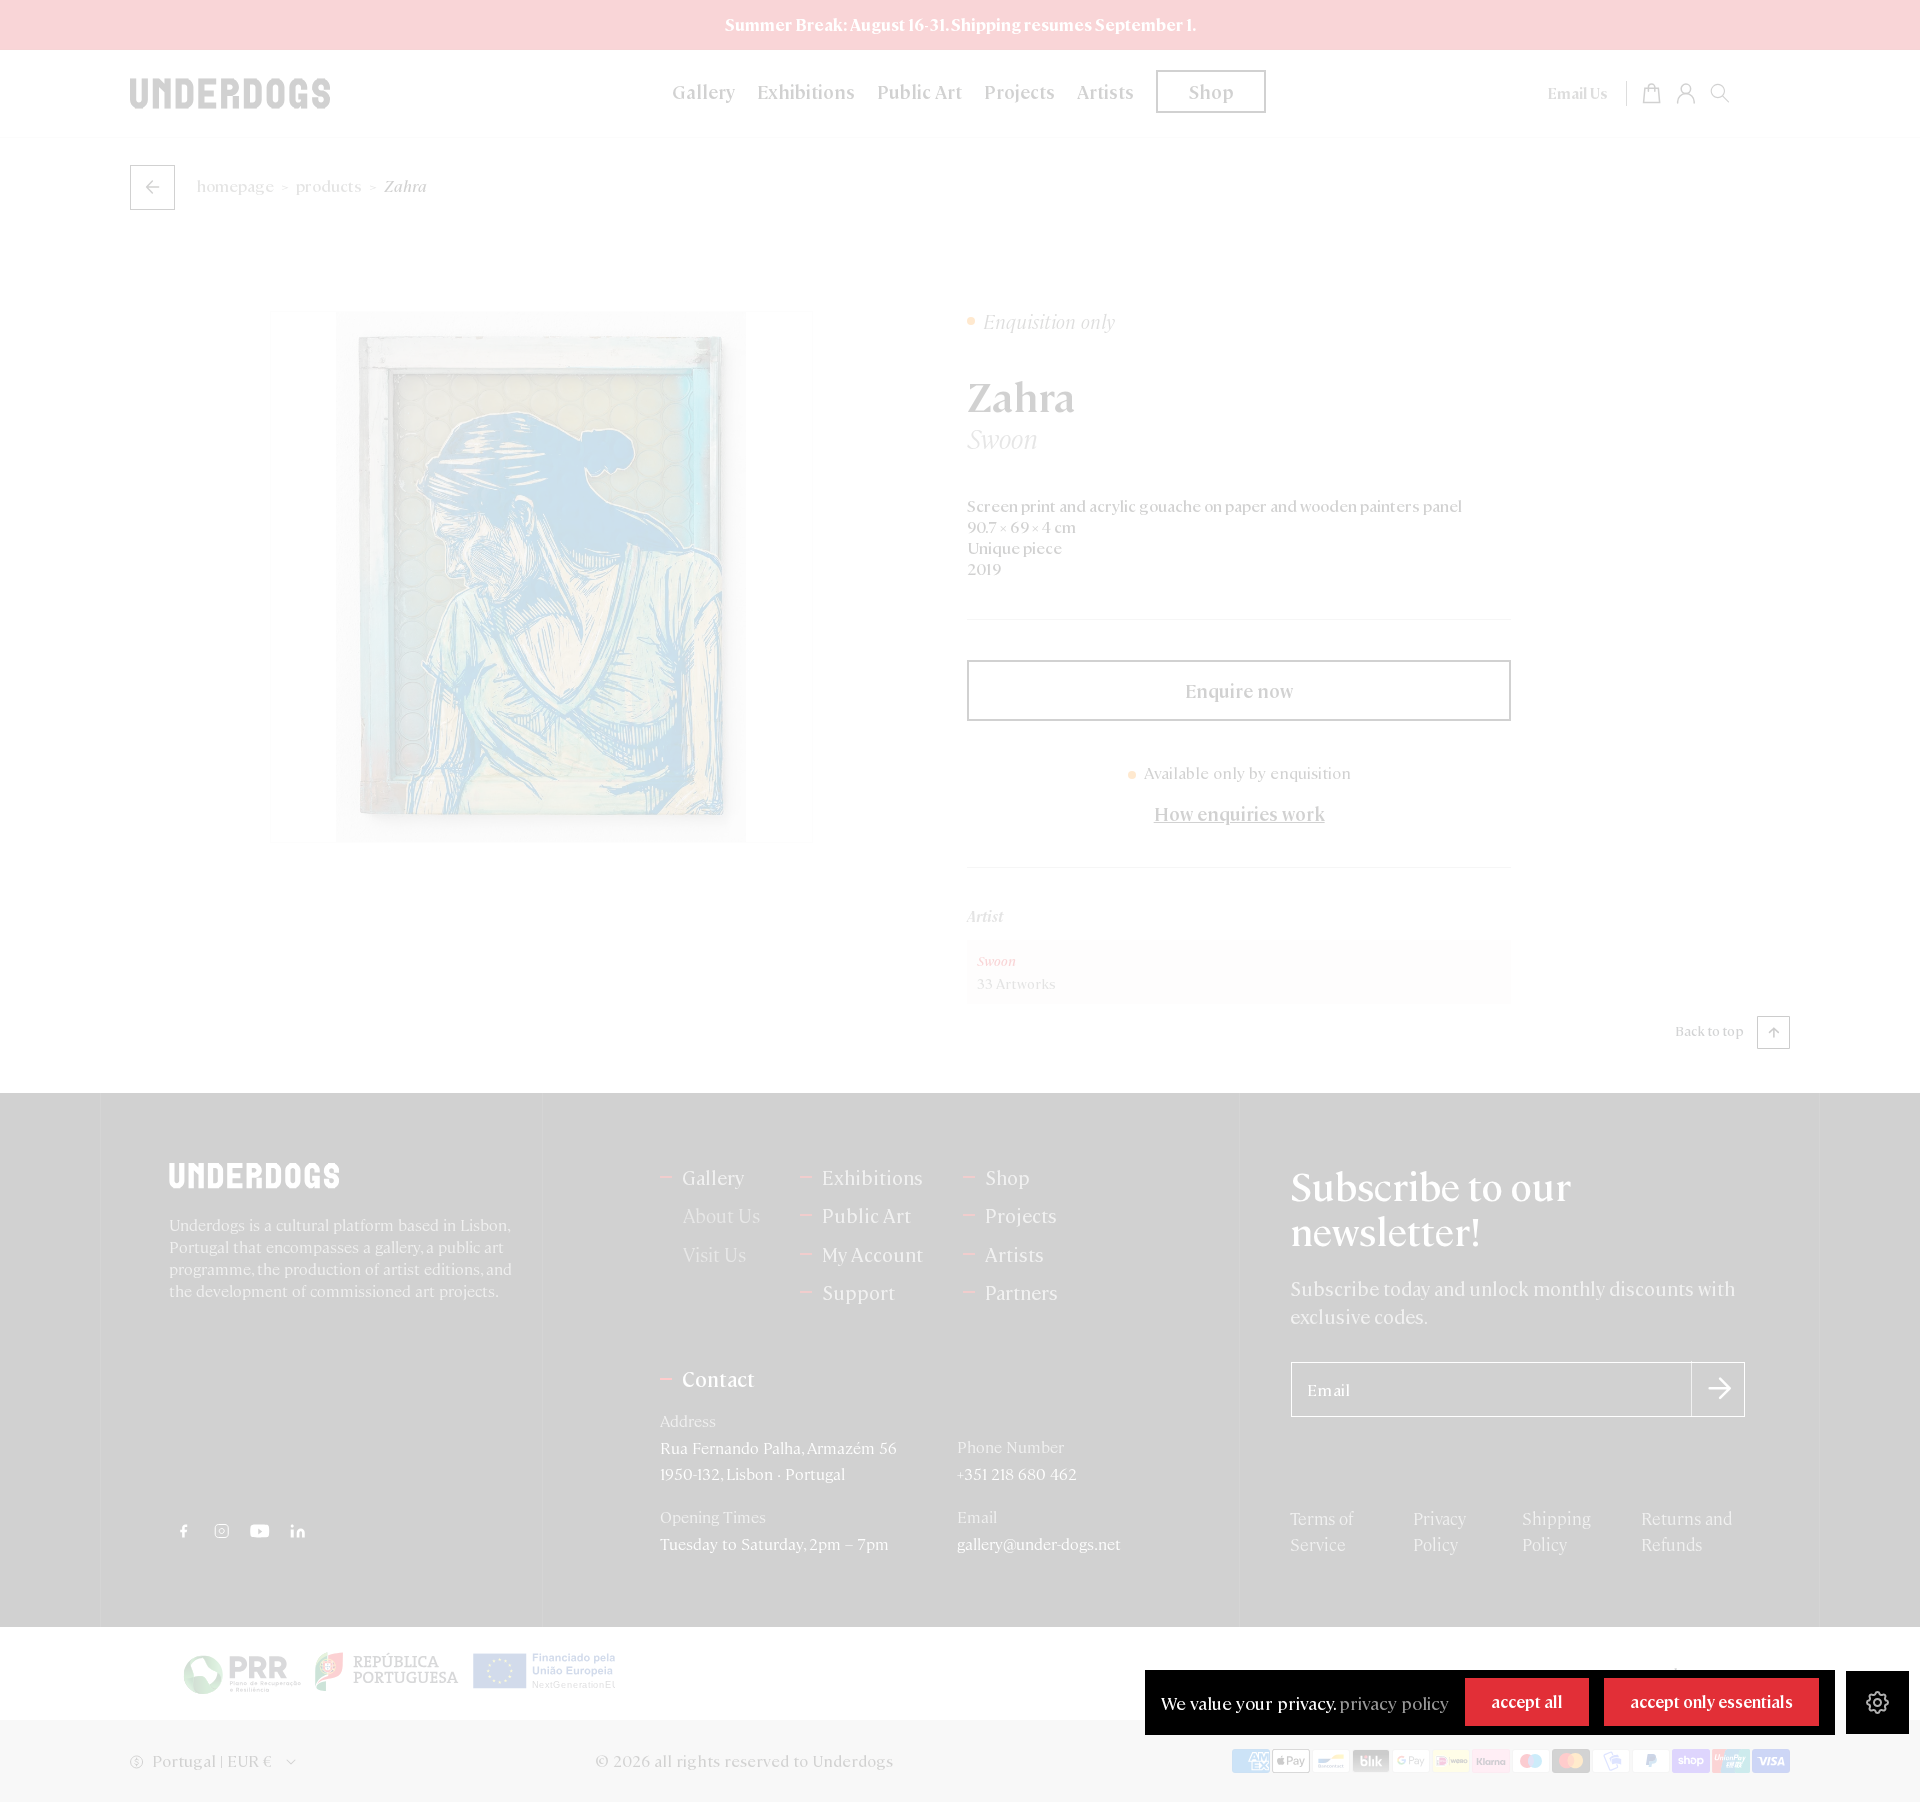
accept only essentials (1711, 1701)
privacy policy (1394, 1702)
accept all (1527, 1701)
